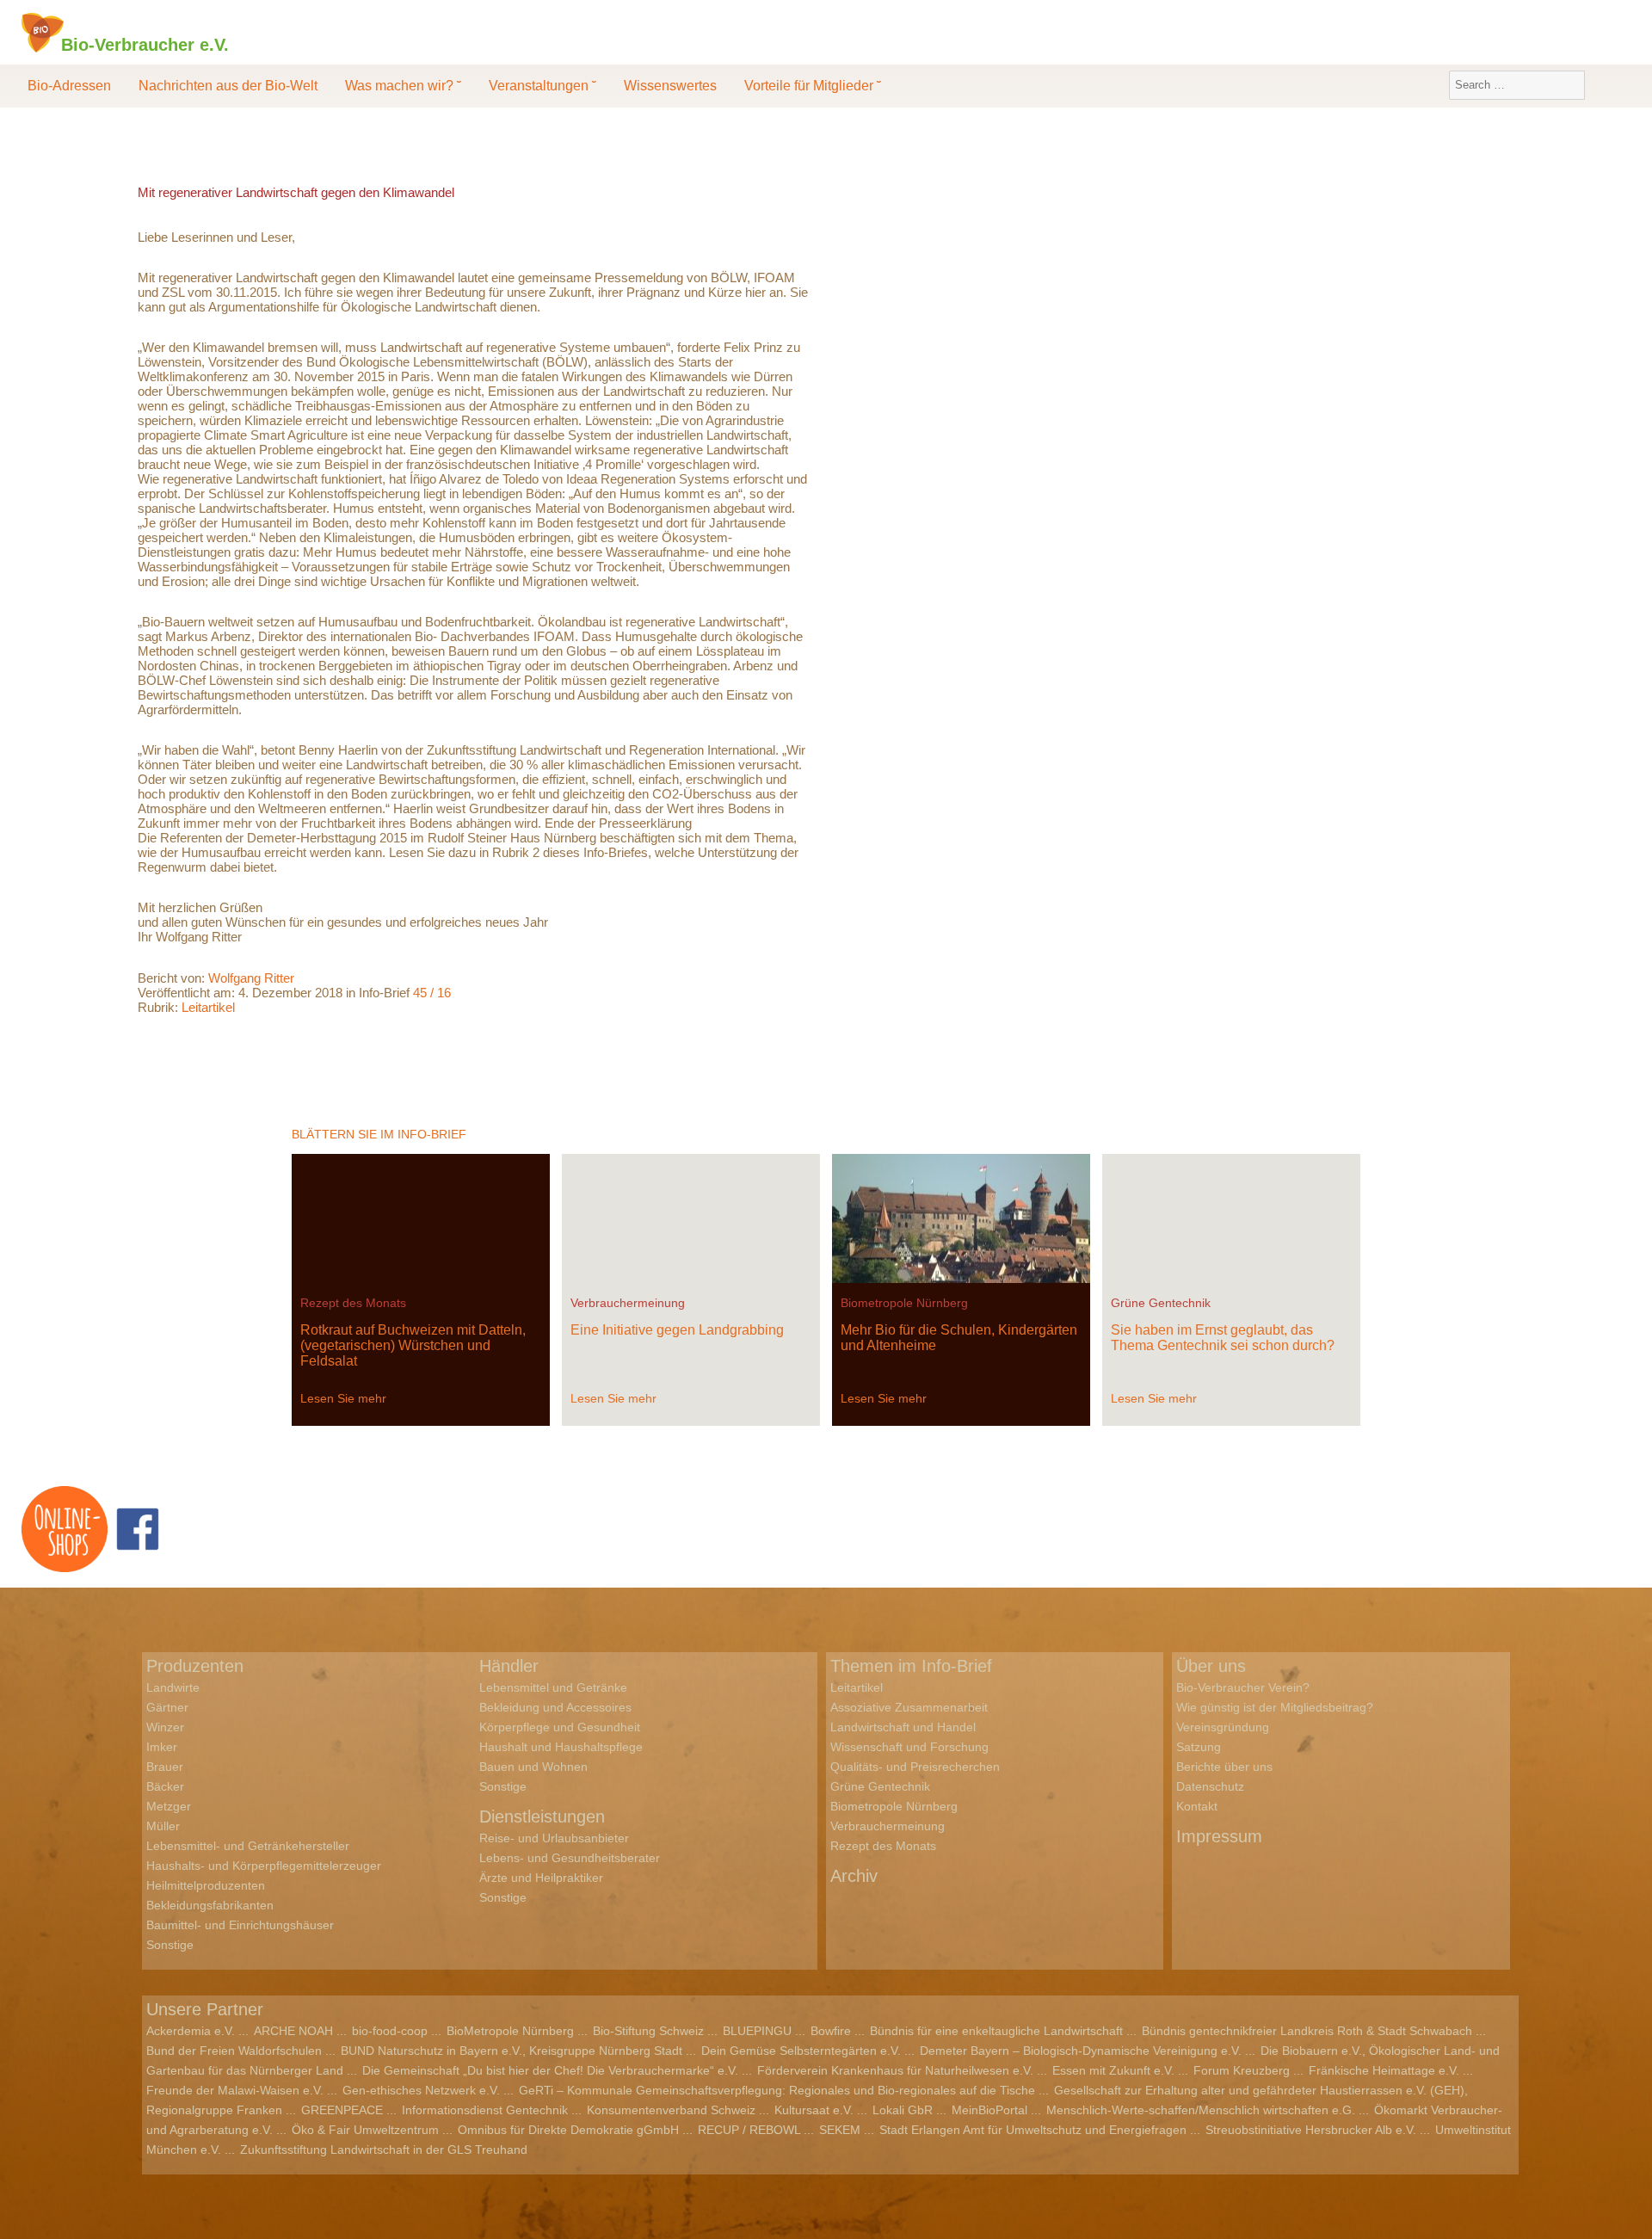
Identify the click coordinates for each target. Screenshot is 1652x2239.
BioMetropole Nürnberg (510, 2031)
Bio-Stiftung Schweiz (648, 2031)
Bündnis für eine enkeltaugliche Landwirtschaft (996, 2031)
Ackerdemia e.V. (191, 2031)
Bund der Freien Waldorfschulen (234, 2051)
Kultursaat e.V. (814, 2110)
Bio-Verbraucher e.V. (145, 44)
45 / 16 (432, 993)
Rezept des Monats (353, 1303)
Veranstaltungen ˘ (542, 86)
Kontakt (1197, 1806)
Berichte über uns (1224, 1767)
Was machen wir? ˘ (403, 86)
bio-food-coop (390, 2031)
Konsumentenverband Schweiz (671, 2110)
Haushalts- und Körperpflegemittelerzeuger (264, 1866)
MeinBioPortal (989, 2110)
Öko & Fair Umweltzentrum (365, 2130)
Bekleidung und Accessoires (555, 1707)
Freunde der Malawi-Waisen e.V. (235, 2090)
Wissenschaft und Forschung (909, 1747)
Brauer (165, 1767)
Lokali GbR (903, 2110)
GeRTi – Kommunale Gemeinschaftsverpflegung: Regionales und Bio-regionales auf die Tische (777, 2090)
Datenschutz (1210, 1786)
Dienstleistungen (542, 1816)
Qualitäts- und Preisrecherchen (915, 1767)
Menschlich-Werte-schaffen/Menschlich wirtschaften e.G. (1201, 2110)
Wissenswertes (670, 86)
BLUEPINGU (757, 2031)
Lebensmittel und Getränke (553, 1687)
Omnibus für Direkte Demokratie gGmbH (568, 2130)
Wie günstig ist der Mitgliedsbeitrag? (1275, 1707)
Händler (509, 1666)
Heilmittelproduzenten (206, 1885)
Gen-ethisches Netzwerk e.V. (421, 2090)
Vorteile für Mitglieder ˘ (813, 86)
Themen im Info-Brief (911, 1666)
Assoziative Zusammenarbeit (909, 1707)
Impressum (1219, 1836)
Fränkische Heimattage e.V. (1384, 2070)
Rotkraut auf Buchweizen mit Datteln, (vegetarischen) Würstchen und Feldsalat (413, 1345)
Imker (162, 1747)
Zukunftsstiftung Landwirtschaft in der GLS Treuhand (384, 2150)
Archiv (854, 1876)
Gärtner (167, 1707)
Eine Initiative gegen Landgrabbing (677, 1330)
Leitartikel (208, 1007)
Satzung (1199, 1747)
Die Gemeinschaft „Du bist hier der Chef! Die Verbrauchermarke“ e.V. (550, 2070)
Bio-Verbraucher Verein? (1243, 1687)
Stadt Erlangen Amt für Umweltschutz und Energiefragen (1033, 2130)
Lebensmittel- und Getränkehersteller (248, 1846)
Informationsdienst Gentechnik (485, 2110)
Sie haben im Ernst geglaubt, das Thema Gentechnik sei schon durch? (1223, 1338)
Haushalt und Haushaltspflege (561, 1747)
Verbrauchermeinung (628, 1303)
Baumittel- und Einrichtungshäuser (240, 1925)
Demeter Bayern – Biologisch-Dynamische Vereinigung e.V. (1081, 2051)
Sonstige (170, 1945)
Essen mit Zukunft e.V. (1113, 2070)
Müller (163, 1826)
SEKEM (840, 2130)
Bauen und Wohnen (533, 1767)
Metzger (169, 1806)
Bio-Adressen (69, 86)
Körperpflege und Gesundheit (560, 1727)
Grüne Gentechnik (1161, 1303)
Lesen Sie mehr (343, 1398)
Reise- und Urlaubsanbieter (554, 1838)
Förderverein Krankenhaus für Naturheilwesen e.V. (895, 2070)
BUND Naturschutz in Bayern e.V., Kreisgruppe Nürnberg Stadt (512, 2051)
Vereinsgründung (1223, 1727)
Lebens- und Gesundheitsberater (570, 1858)
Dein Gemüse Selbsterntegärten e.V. (801, 2051)
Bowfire (831, 2031)
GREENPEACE (342, 2110)
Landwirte (173, 1687)
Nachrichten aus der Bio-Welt (228, 86)
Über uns (1211, 1666)
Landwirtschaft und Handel (903, 1727)
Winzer (165, 1727)
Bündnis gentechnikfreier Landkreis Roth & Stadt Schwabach (1307, 2031)
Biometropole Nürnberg (904, 1303)
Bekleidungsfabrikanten (210, 1905)
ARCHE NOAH (293, 2031)
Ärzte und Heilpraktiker (541, 1878)
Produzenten (195, 1666)
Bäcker (165, 1786)
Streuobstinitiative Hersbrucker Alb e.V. (1311, 2130)
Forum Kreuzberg (1242, 2070)
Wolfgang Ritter (251, 978)
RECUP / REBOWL (749, 2130)
